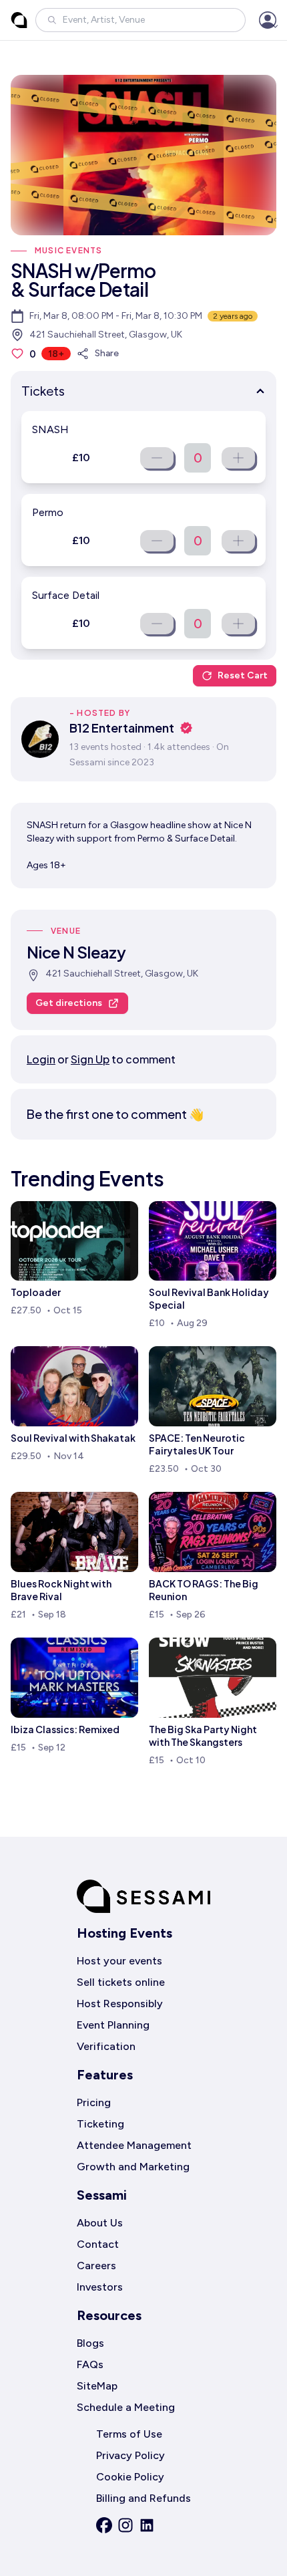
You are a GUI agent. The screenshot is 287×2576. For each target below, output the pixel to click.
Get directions (69, 1003)
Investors (100, 2287)
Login (41, 1059)
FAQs (90, 2364)
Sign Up (90, 1059)
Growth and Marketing (133, 2167)
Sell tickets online (121, 1982)
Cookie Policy (130, 2477)
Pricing (94, 2102)
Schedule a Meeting (126, 2407)
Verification (106, 2046)
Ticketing (100, 2124)
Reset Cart (243, 675)
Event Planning (113, 2025)
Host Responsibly (120, 2004)
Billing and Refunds (143, 2498)
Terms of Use (129, 2434)
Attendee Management (134, 2145)
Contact (98, 2244)
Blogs (90, 2343)
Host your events (119, 1961)
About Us (100, 2223)
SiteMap (97, 2386)
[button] (140, 20)
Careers (96, 2266)
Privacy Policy (130, 2455)
